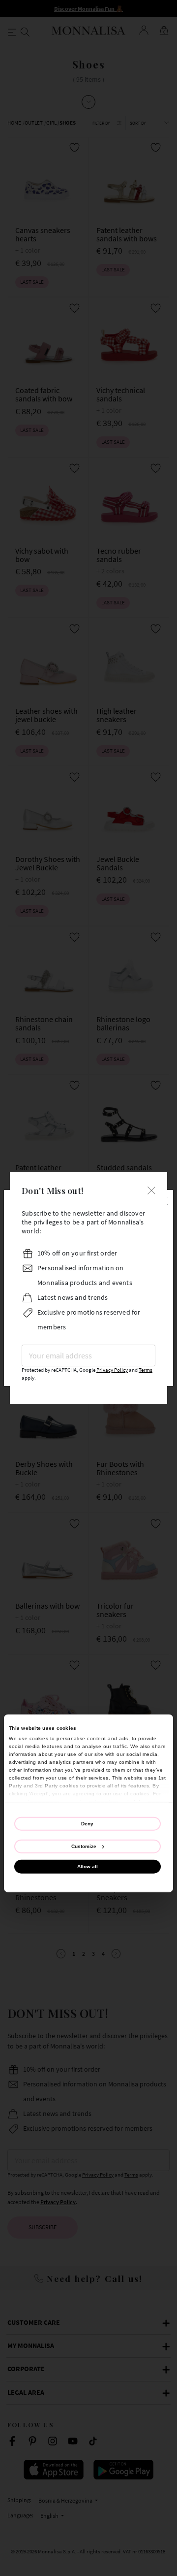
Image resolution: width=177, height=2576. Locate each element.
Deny (87, 1824)
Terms (146, 1370)
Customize (84, 1846)
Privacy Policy (112, 1370)
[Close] (151, 1189)
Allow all (88, 1866)
